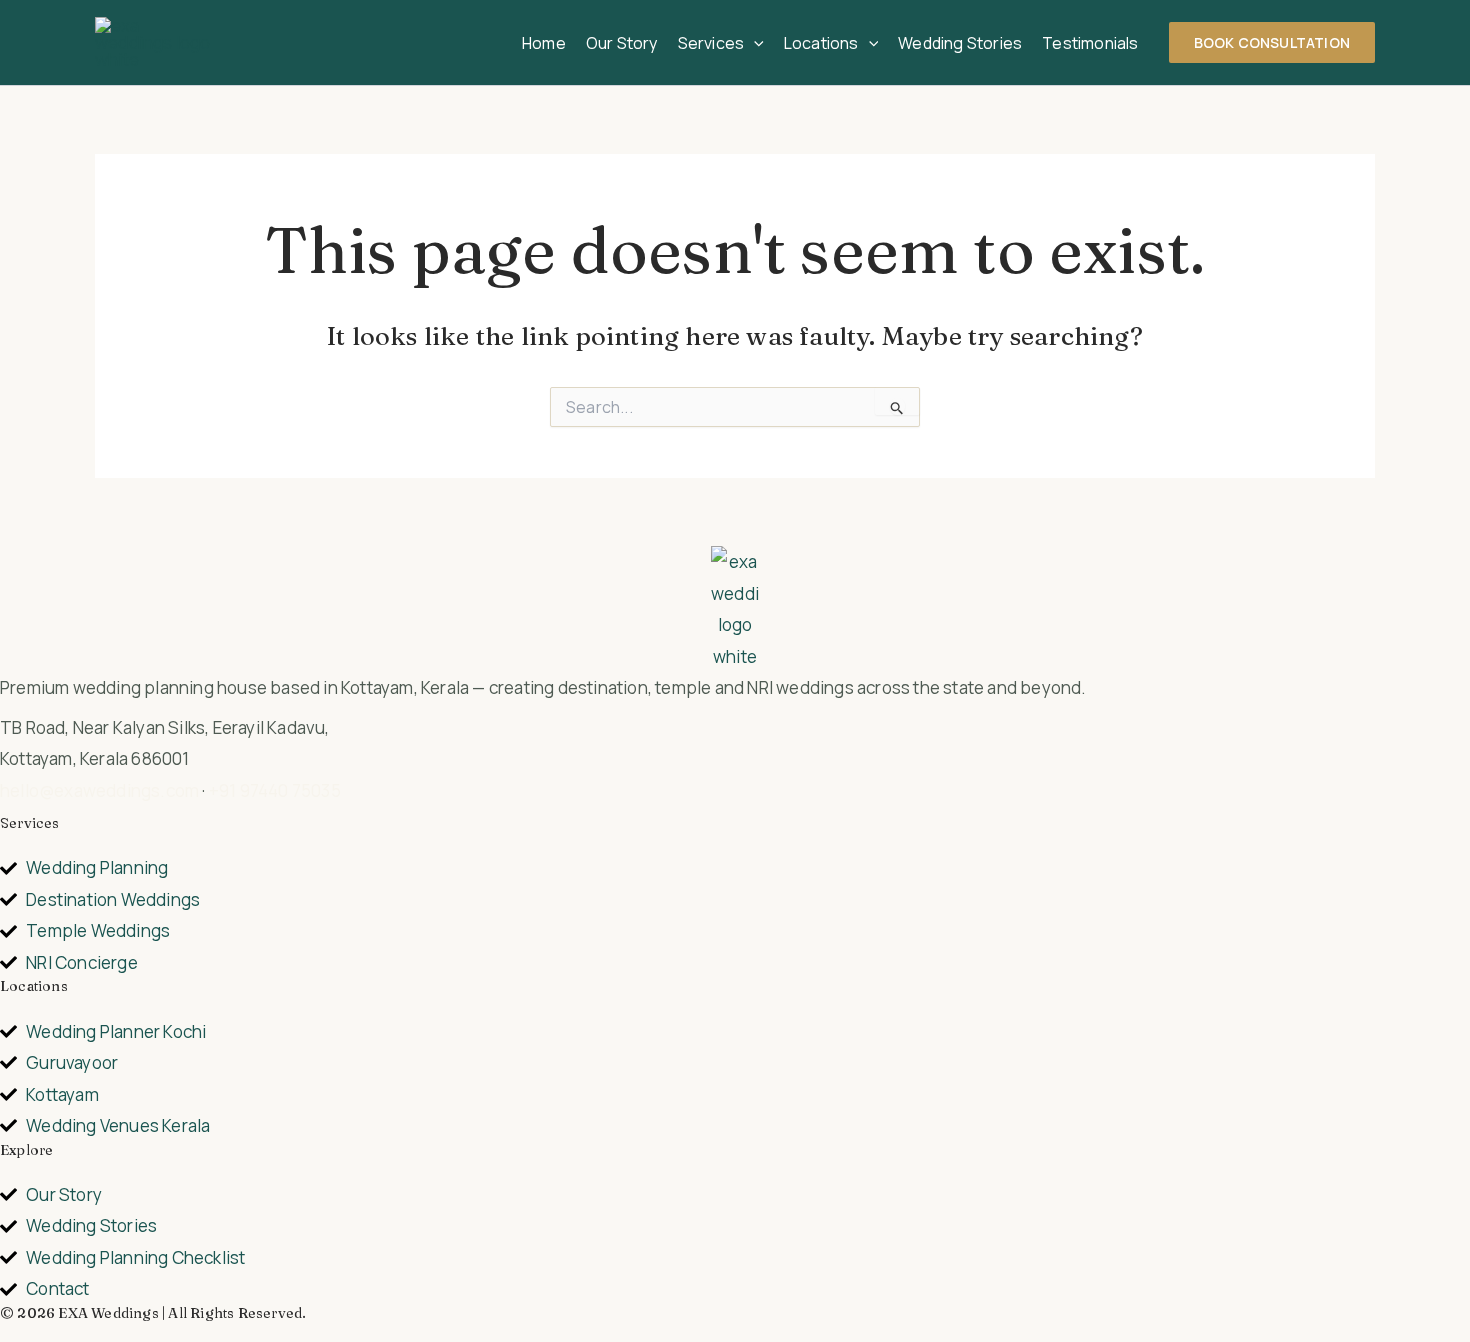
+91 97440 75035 (275, 790)
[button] (754, 43)
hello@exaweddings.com (99, 790)
